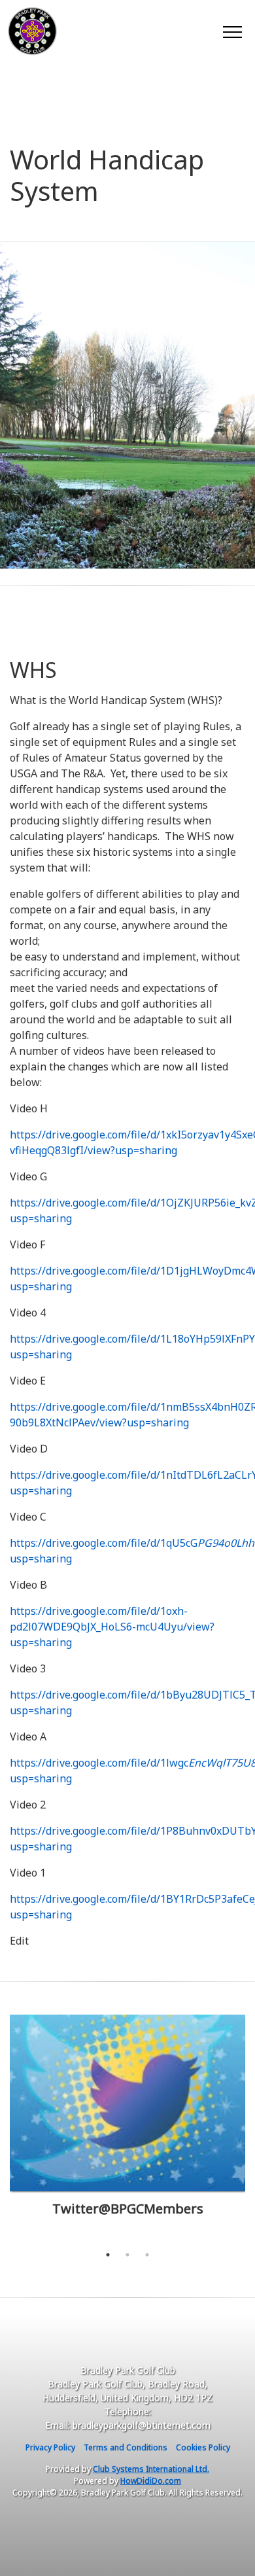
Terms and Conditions (126, 2447)
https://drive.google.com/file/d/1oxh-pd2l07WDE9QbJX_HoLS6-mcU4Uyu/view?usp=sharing (112, 1627)
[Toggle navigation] (232, 31)
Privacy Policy (50, 2447)
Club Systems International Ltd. (151, 2469)
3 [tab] (147, 2255)
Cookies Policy (203, 2447)
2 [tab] (127, 2255)
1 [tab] (108, 2255)
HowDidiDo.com (151, 2481)
